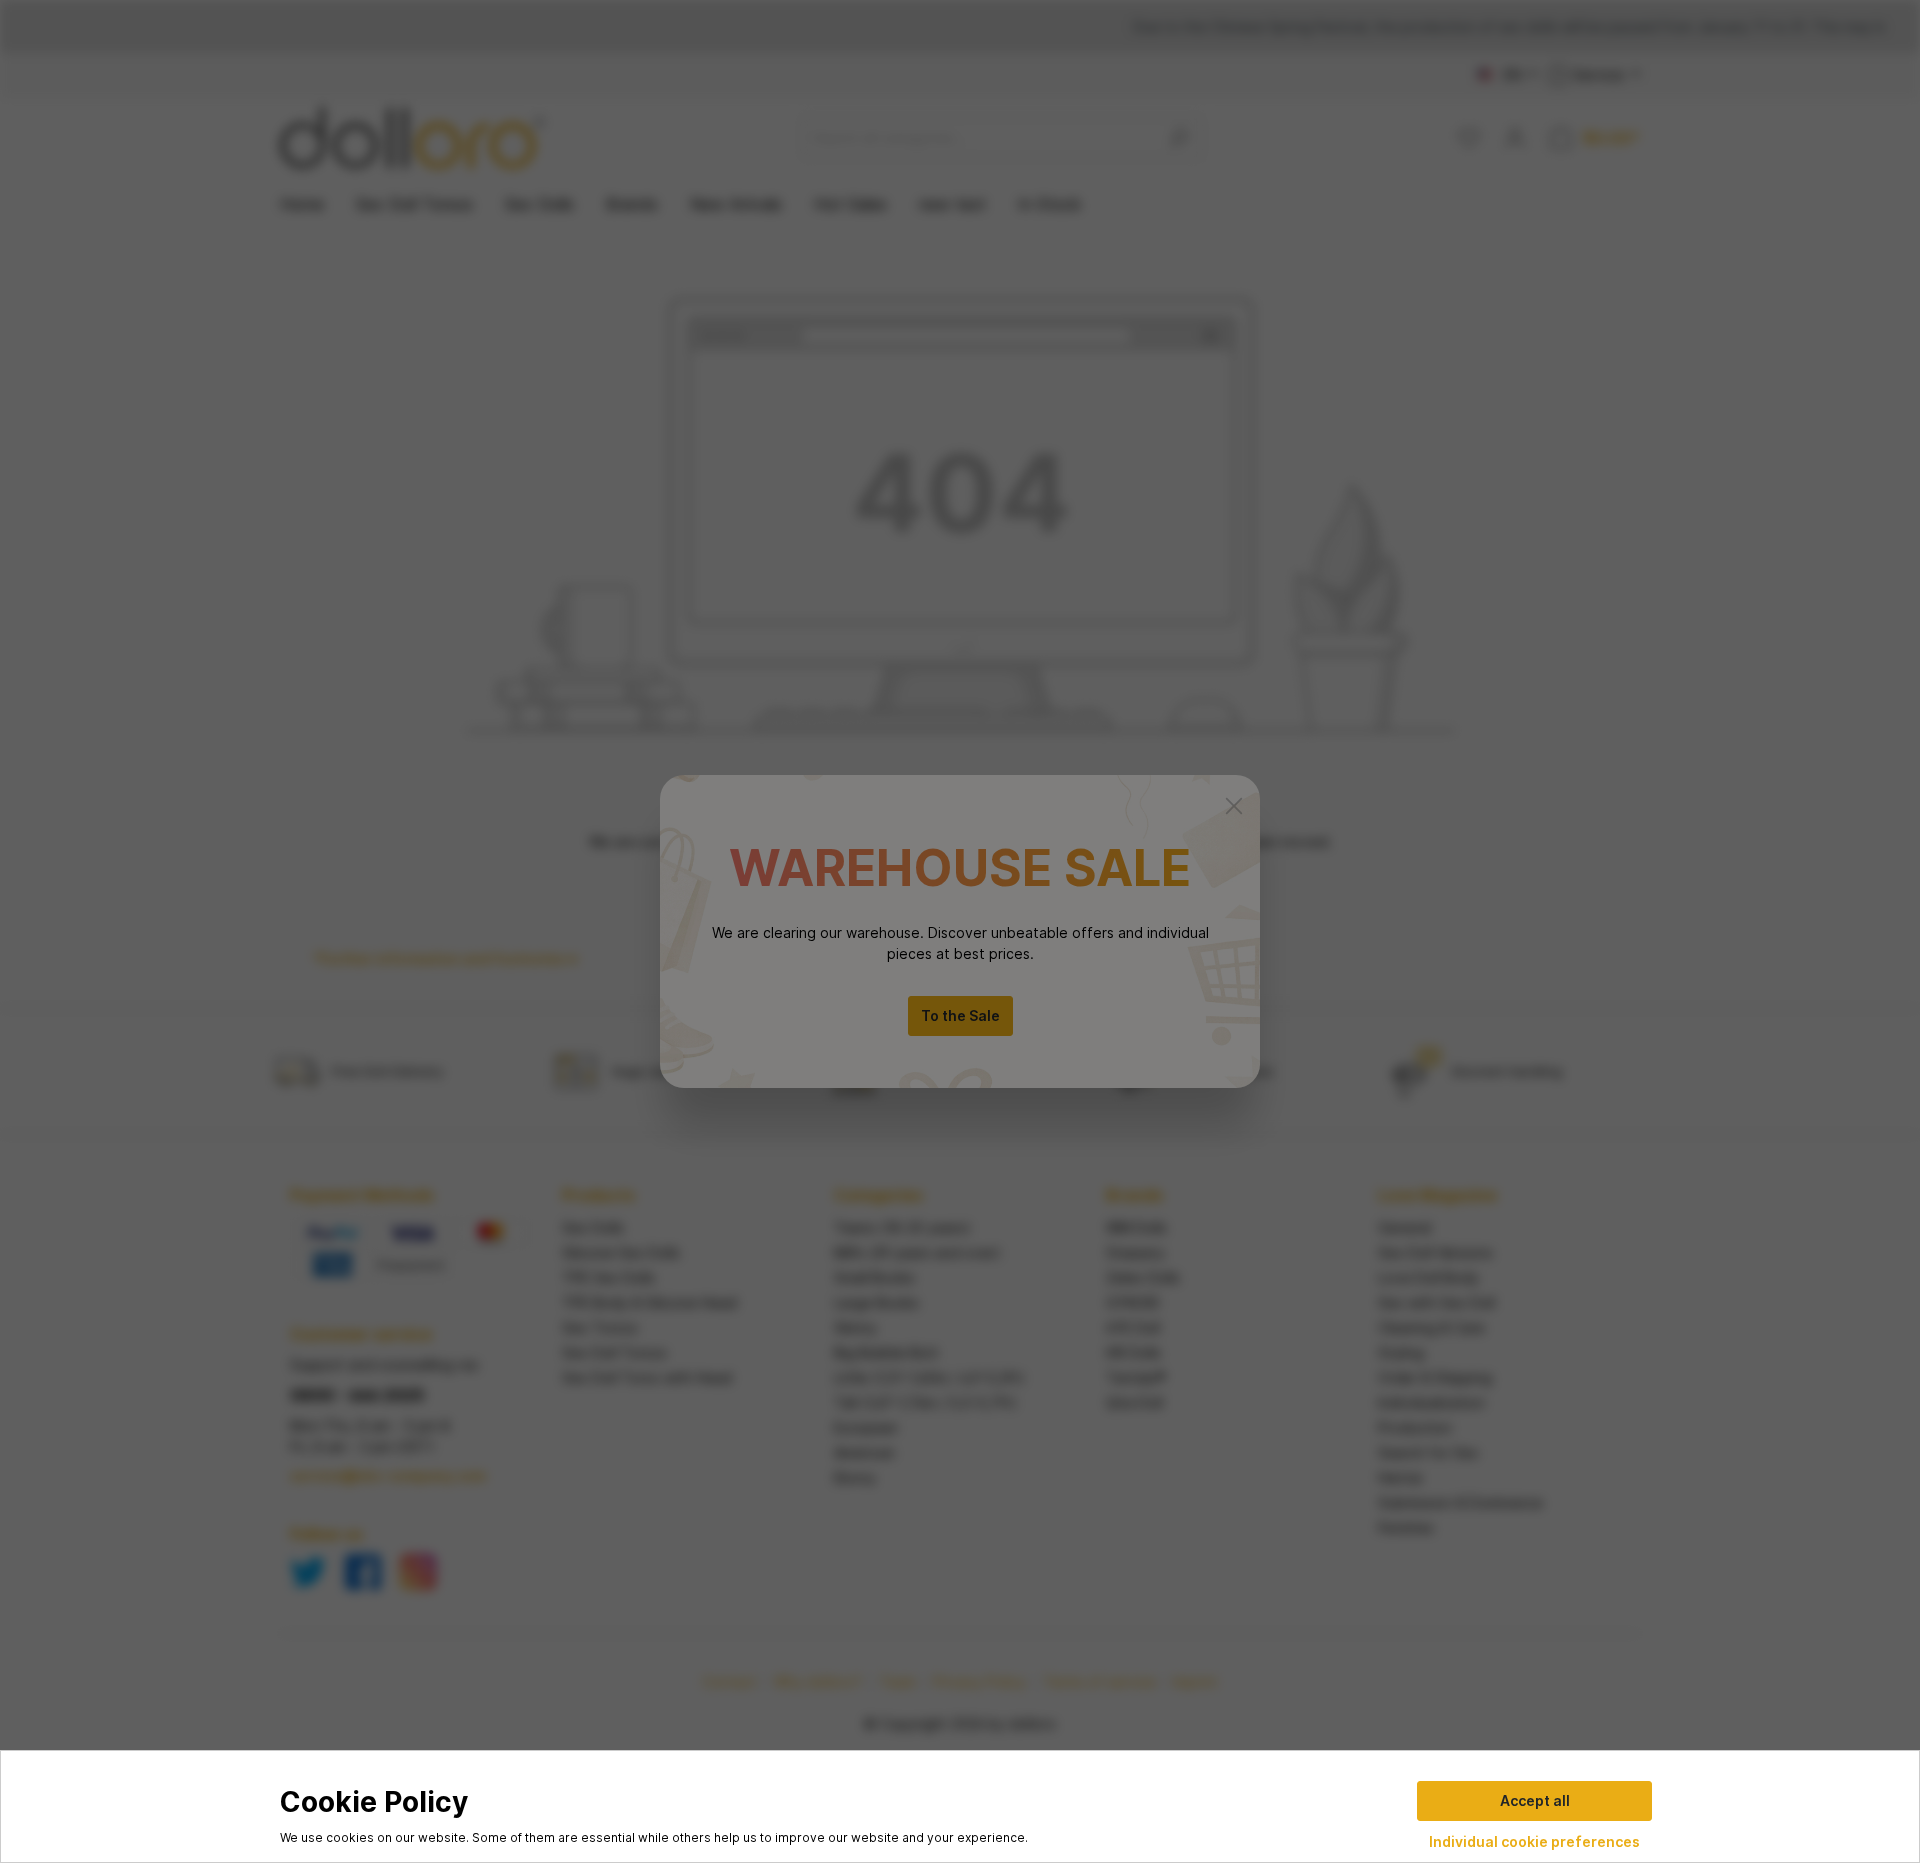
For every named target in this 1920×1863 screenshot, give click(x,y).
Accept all (1535, 1800)
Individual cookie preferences (1534, 1841)
